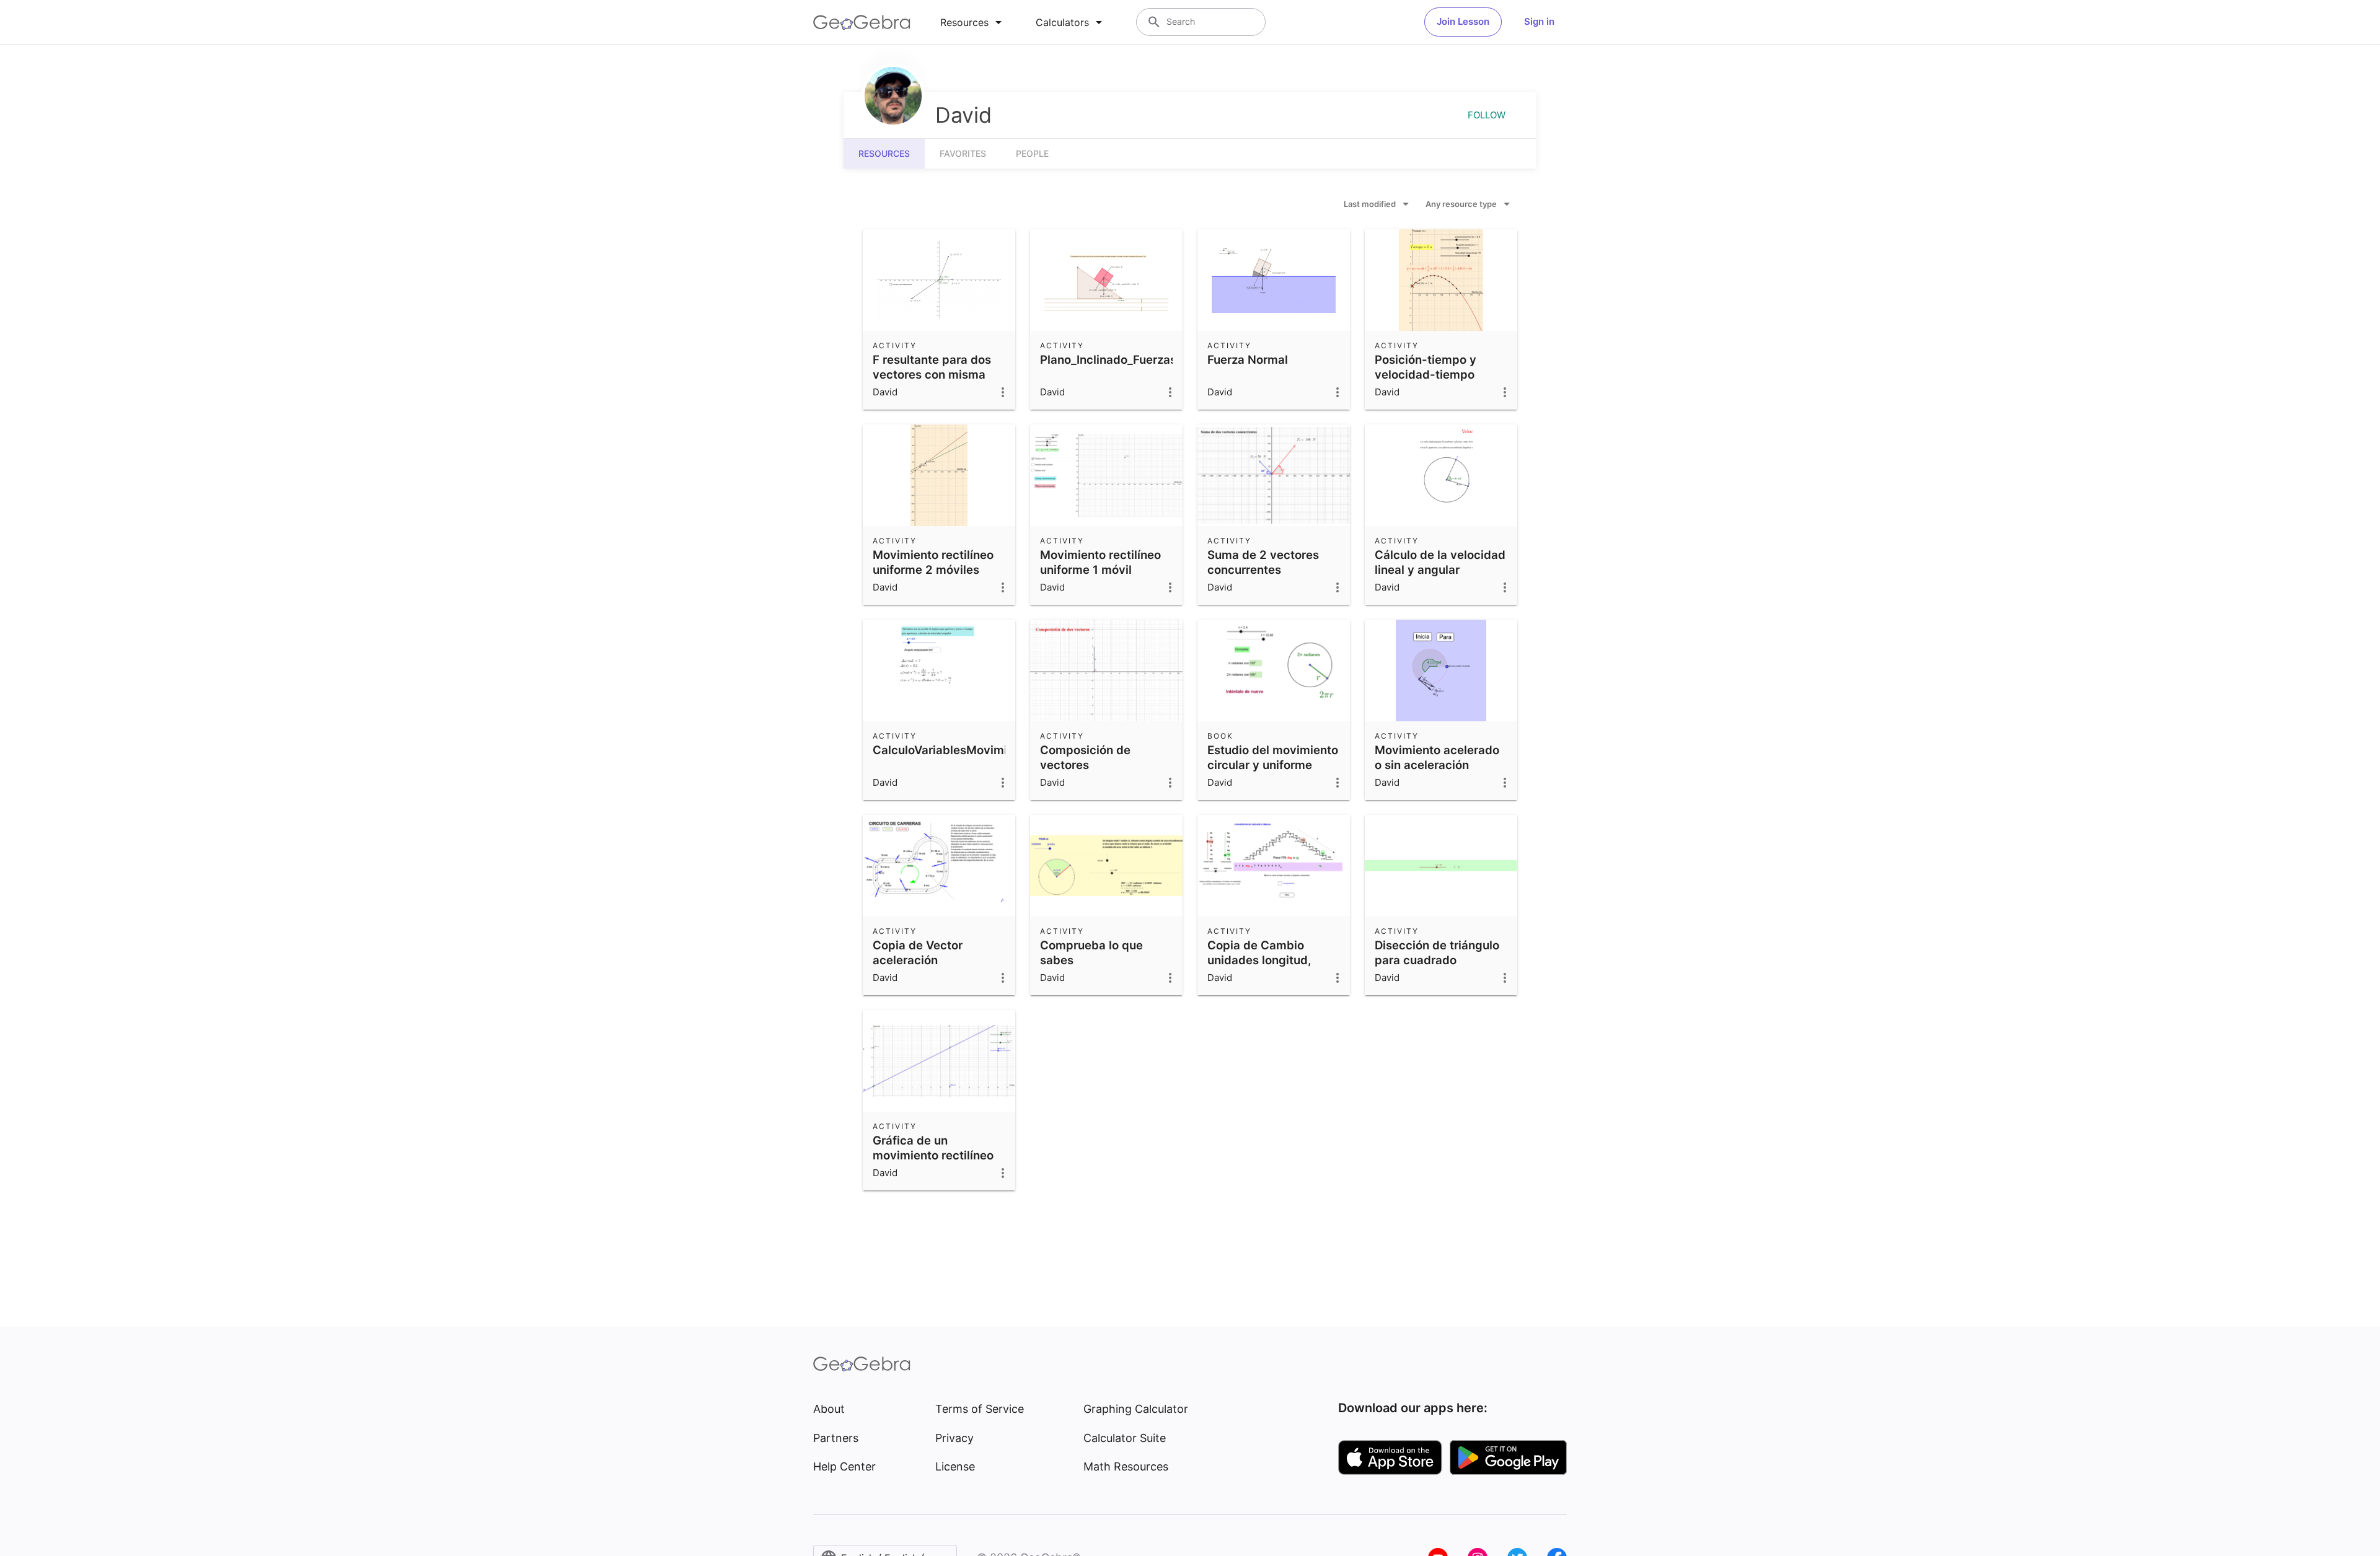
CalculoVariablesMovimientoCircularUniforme (1000, 750)
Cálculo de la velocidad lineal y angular (1440, 562)
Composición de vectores (1085, 757)
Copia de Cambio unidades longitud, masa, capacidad (1259, 960)
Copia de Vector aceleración (918, 952)
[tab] (973, 22)
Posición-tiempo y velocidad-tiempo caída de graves (1426, 374)
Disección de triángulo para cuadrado (1437, 952)
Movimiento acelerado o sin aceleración (1437, 757)
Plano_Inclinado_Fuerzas (1108, 359)
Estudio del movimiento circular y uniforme (1273, 757)
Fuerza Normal (1248, 359)
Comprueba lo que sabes (1091, 952)
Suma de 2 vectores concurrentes (1263, 562)
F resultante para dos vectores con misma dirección (932, 374)
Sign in (1539, 21)
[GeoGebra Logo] (862, 22)
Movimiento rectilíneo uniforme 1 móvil (1100, 562)
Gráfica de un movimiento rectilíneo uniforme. (933, 1155)
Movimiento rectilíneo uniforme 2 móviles (933, 562)
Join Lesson (1463, 21)
